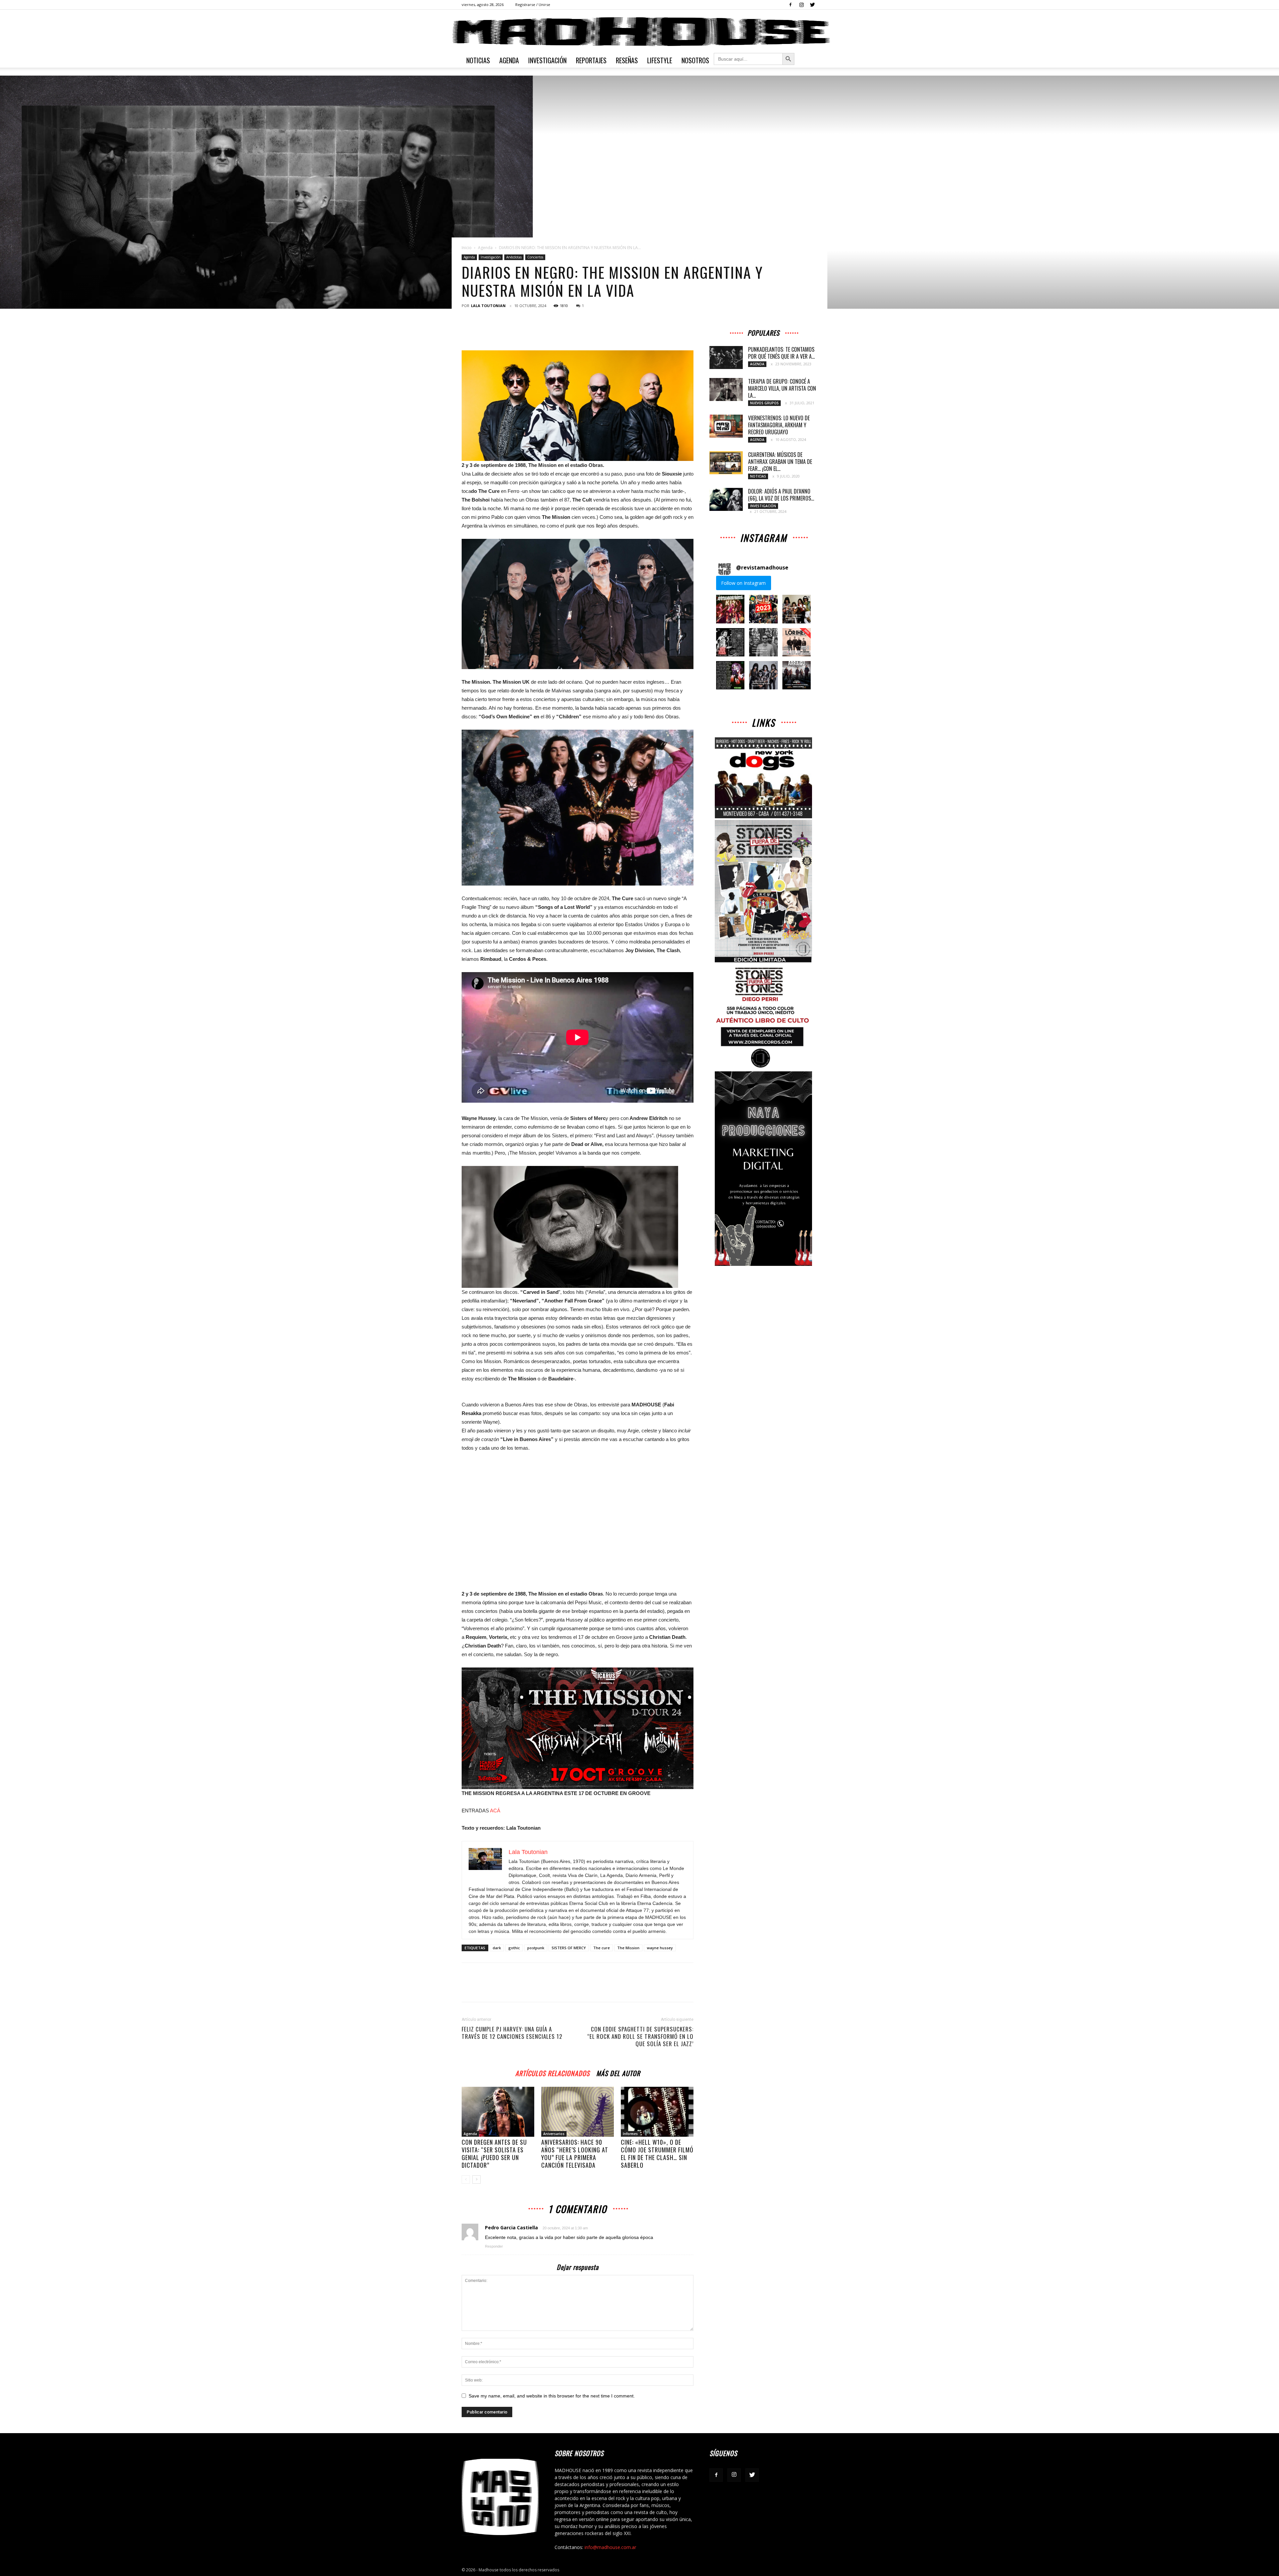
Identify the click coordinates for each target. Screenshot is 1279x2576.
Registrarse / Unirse (533, 4)
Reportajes (591, 60)
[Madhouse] (639, 32)
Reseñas (627, 60)
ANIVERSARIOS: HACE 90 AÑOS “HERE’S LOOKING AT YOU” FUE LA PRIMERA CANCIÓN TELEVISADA (575, 2154)
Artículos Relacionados (552, 2072)
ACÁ (495, 1811)
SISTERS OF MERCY (569, 1948)
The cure (602, 1948)
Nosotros (695, 60)
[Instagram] (801, 5)
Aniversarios (554, 2134)
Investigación (547, 60)
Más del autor (618, 2072)
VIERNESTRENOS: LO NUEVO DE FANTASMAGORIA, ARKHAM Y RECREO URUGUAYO (779, 425)
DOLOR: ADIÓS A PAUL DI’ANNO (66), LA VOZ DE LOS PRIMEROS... (781, 495)
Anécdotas (514, 257)
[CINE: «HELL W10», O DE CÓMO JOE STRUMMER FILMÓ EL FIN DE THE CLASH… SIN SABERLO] (657, 2112)
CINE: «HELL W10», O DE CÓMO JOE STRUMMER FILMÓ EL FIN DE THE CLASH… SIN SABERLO (657, 2154)
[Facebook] (790, 5)
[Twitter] (812, 5)
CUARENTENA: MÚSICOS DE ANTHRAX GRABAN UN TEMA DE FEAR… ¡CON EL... (780, 462)
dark (497, 1948)
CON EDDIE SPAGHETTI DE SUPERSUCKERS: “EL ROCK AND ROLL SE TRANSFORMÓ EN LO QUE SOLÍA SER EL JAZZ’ (640, 2036)
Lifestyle (660, 60)
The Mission (628, 1948)
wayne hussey (660, 1948)
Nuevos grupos (764, 403)
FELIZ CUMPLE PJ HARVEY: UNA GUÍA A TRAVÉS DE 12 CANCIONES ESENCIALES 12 (512, 2033)
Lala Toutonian (488, 306)
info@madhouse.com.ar (610, 2547)
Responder (494, 2246)
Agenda (509, 60)
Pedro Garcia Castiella (511, 2227)
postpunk (536, 1948)
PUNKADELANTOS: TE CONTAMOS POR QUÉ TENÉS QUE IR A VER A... (781, 353)
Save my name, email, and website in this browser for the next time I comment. (552, 2396)
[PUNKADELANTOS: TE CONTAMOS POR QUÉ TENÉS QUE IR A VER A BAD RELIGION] (726, 358)
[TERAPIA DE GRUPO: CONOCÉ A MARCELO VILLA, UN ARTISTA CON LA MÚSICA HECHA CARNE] (726, 389)
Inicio (467, 248)
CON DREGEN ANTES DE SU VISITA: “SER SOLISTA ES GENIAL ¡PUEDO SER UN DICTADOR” (494, 2154)
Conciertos (535, 257)
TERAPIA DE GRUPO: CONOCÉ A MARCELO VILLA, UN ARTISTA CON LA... (782, 388)
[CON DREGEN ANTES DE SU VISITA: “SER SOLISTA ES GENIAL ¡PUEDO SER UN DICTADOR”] (498, 2112)
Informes (630, 2134)
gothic (514, 1948)
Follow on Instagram (743, 583)
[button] (730, 609)
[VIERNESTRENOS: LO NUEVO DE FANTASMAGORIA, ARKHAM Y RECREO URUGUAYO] (726, 426)
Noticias (478, 60)
